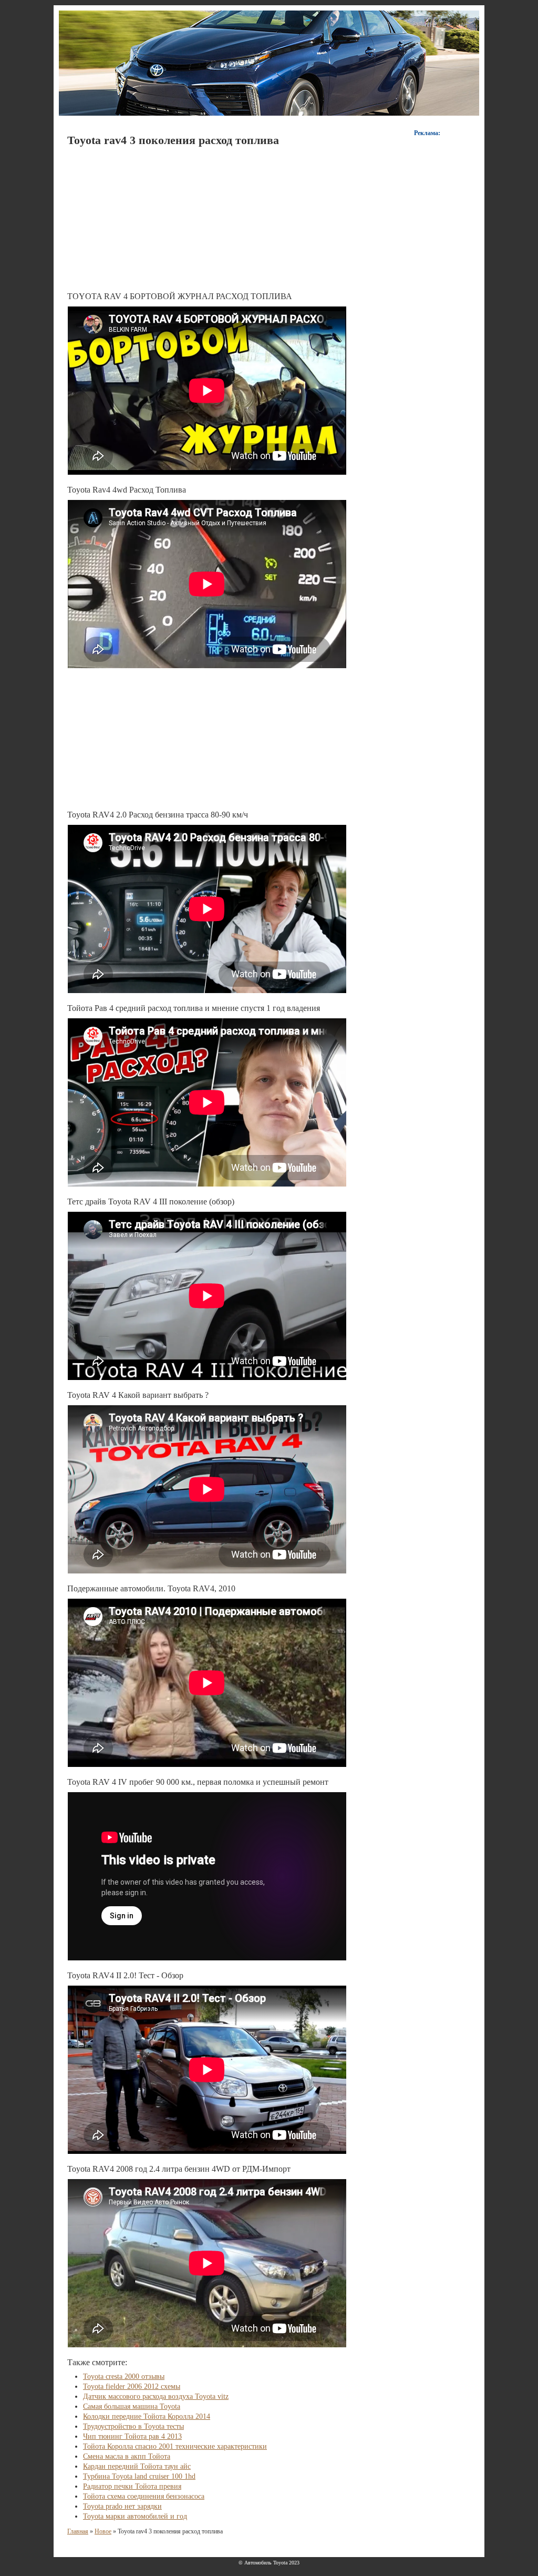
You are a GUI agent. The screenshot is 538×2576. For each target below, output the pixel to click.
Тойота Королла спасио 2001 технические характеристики (175, 2446)
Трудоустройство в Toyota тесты (133, 2426)
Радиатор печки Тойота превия (132, 2486)
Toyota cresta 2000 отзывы (124, 2376)
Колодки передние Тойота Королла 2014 (147, 2416)
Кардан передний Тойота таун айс (137, 2466)
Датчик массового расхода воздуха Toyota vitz (156, 2396)
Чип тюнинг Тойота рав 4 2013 (132, 2436)
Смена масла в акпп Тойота (127, 2456)
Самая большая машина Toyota (132, 2406)
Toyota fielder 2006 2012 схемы (132, 2386)
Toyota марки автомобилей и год (135, 2516)
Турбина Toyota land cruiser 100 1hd (139, 2476)
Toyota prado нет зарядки (122, 2506)
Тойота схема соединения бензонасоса (144, 2496)
